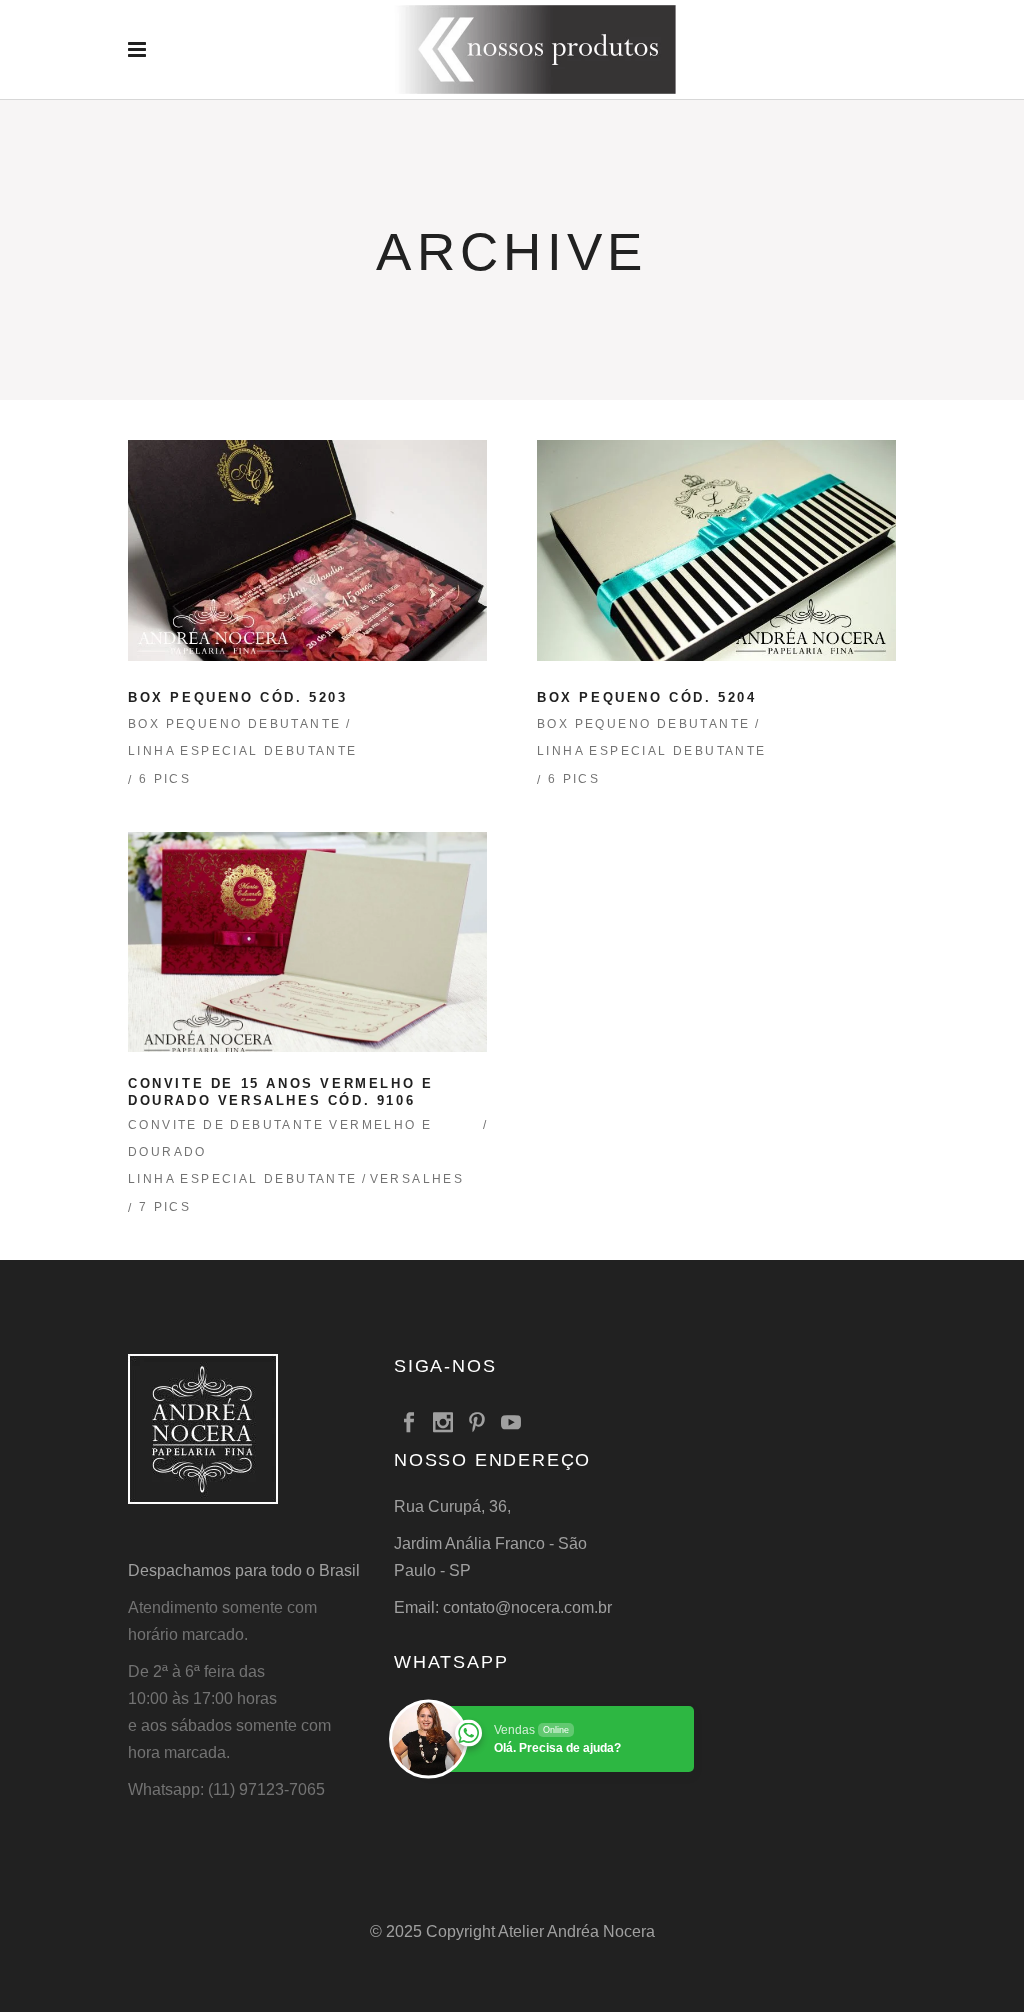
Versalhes (417, 1179)
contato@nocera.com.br (527, 1607)
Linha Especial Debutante (243, 751)
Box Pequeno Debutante (234, 724)
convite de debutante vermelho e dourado (280, 1138)
